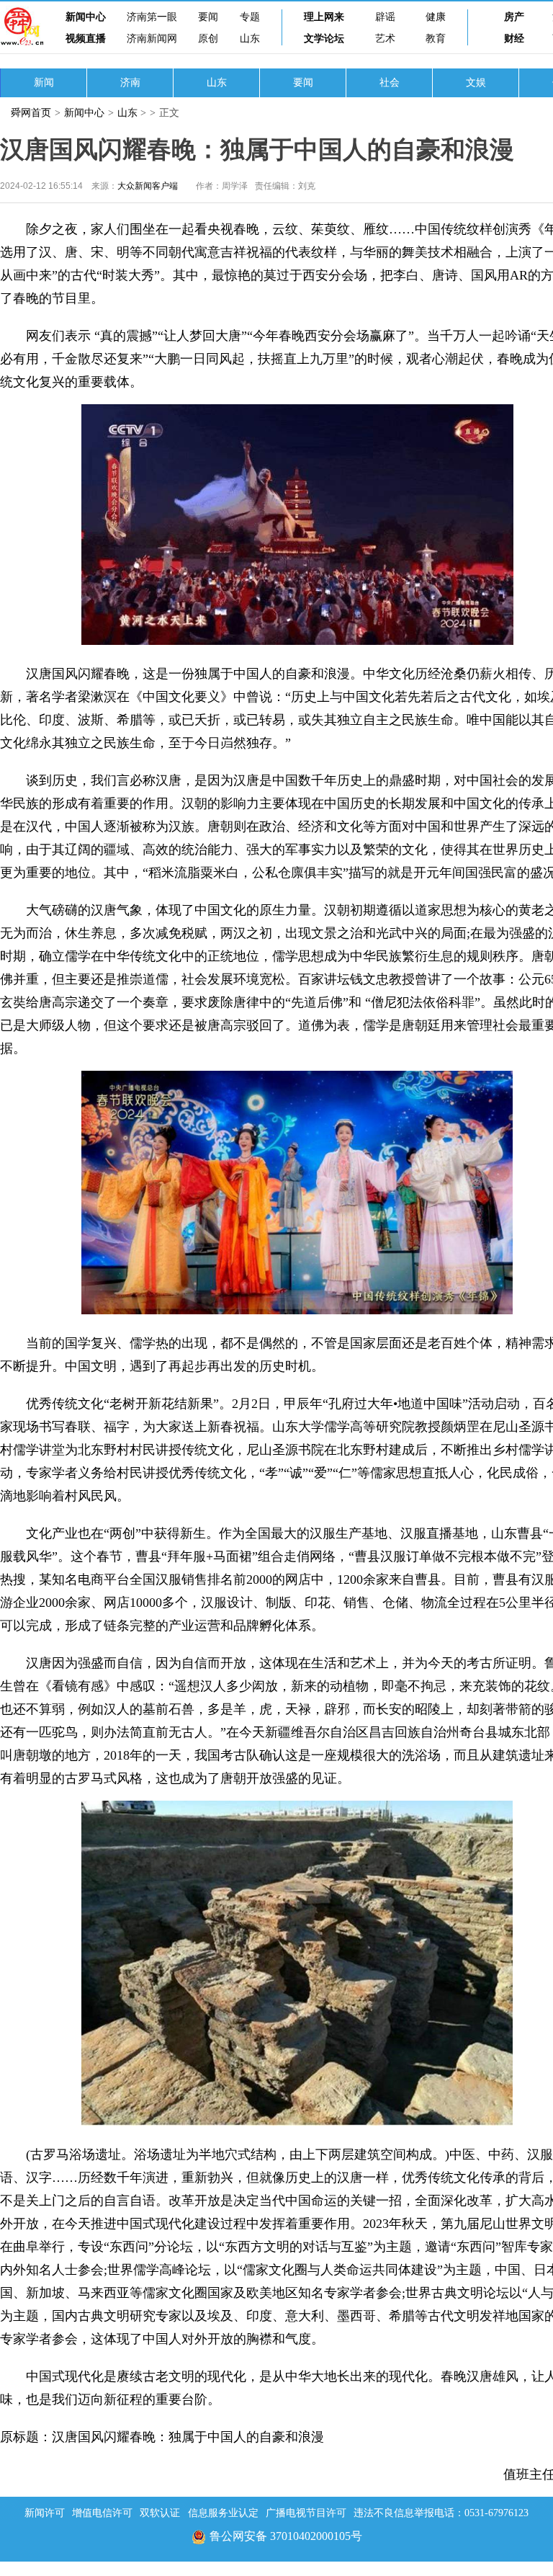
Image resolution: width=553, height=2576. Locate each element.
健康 (436, 17)
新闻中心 (86, 17)
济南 (130, 83)
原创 (208, 39)
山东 (250, 39)
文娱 (476, 83)
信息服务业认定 (223, 2513)
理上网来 (324, 17)
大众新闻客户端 (148, 186)
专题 (250, 17)
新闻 (44, 83)
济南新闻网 (152, 39)
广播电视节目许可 (306, 2513)
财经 (514, 39)
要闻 (208, 17)
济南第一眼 (152, 17)
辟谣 (385, 17)
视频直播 (86, 39)
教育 (436, 39)
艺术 (385, 39)
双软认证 (160, 2513)
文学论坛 (324, 39)
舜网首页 (31, 113)
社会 (390, 83)
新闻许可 (45, 2513)
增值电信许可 (102, 2513)
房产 (514, 17)
